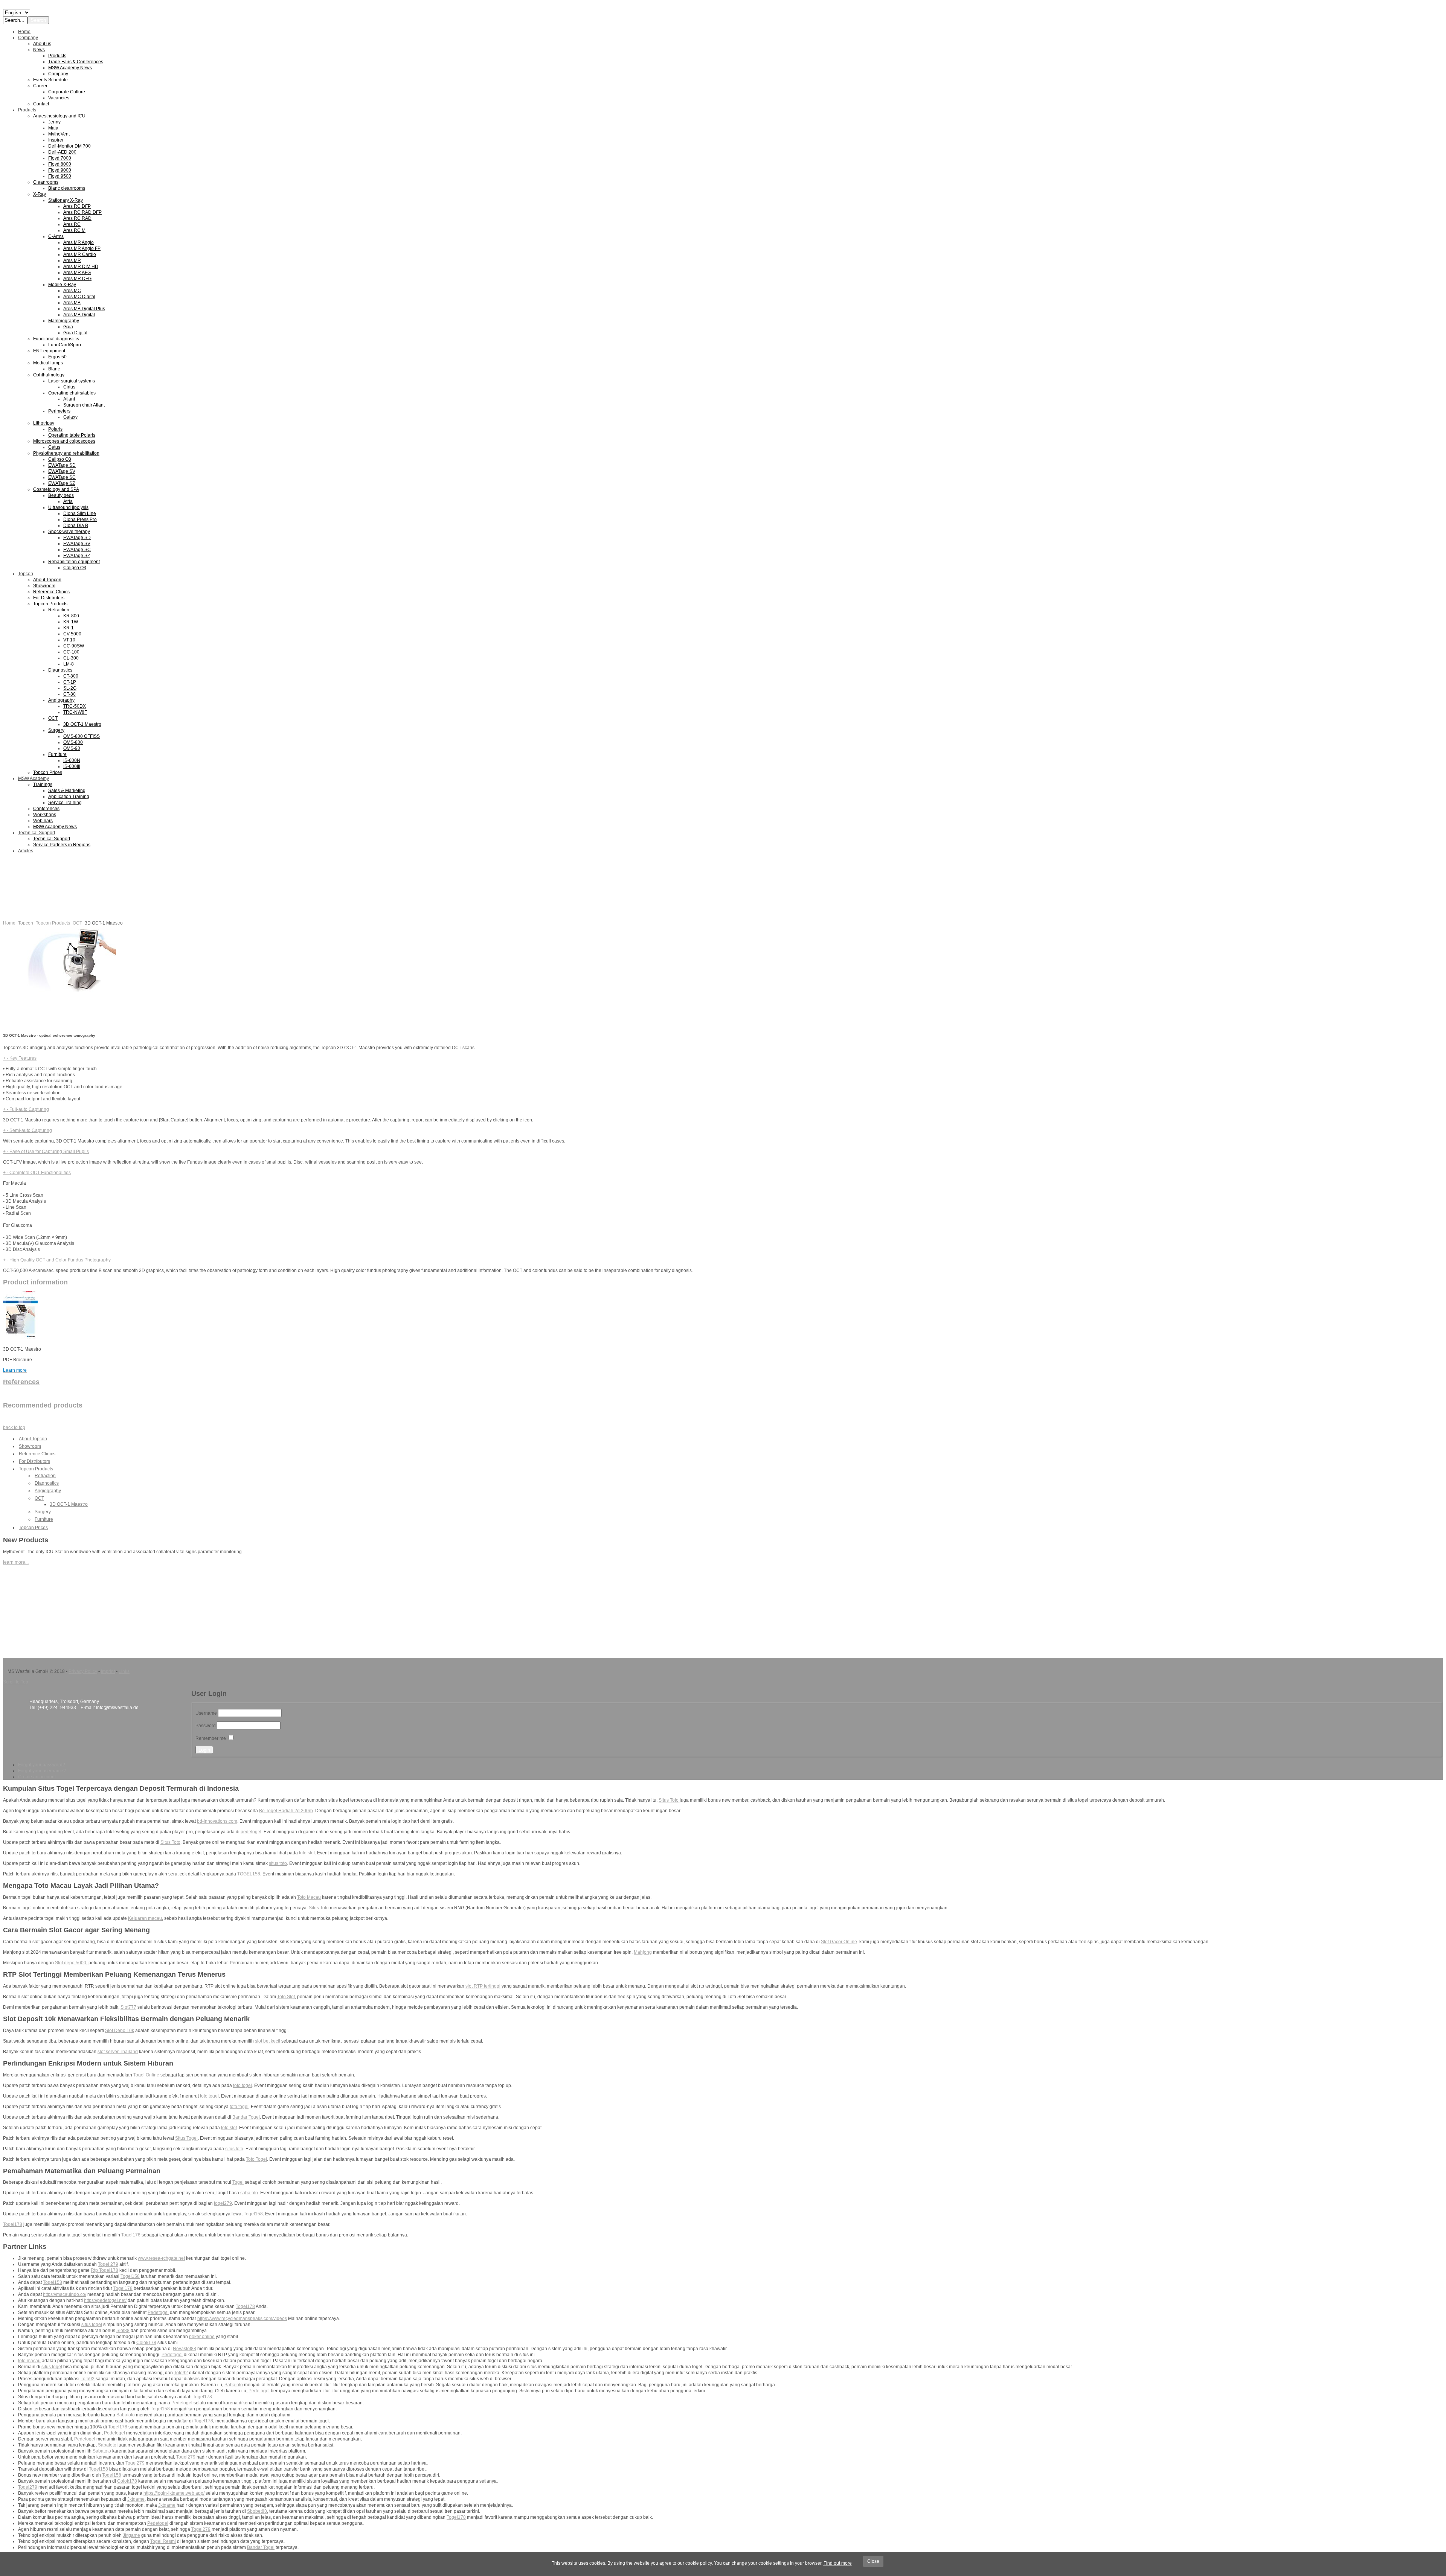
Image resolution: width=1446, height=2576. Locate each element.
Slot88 (123, 2331)
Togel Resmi (163, 2541)
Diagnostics (47, 1483)
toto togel (243, 2085)
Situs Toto (669, 1800)
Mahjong (643, 1952)
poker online (202, 2337)
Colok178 (146, 2343)
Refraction (45, 1476)
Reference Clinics (37, 1454)
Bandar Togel (246, 2117)
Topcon (26, 923)
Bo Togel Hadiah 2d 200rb (286, 1811)
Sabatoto (234, 2385)
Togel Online (146, 2075)
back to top (14, 1427)
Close (873, 2561)
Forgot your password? (42, 1765)
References (21, 1382)
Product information (35, 1282)
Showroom (30, 1446)
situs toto (278, 1863)
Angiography (48, 1491)
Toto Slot (286, 1997)
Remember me (211, 1738)
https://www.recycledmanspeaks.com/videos (242, 2319)
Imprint (108, 1671)
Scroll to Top (16, 1682)
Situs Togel (186, 2138)
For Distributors (34, 1461)
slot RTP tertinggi (483, 1986)
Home (9, 923)
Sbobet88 (257, 2511)
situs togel (92, 2325)
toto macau (29, 2361)
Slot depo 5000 (71, 1963)
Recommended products (43, 1405)
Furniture (44, 1519)
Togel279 (186, 2457)
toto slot (307, 1853)
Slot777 (128, 2007)
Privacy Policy (83, 1671)
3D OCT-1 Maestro (69, 1504)
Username (206, 1713)
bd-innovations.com (217, 1821)
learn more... (16, 1562)
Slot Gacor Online (839, 1942)
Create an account (37, 1777)
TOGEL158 (249, 1874)
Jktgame (136, 2499)
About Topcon (33, 1439)
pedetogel (251, 1832)
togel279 (223, 2203)
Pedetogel (158, 2312)
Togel (238, 2182)
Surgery (43, 1512)
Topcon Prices (33, 1528)
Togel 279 (108, 2264)
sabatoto (249, 2193)
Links (124, 1671)
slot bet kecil (268, 2041)
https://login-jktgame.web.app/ (174, 2493)
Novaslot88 (185, 2349)
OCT (77, 923)
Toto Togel (256, 2159)
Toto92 (181, 2373)
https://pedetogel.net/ (105, 2300)
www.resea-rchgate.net (161, 2258)
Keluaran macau (145, 1918)
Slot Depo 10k (120, 2031)
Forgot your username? (42, 1771)
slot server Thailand (118, 2052)
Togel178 (13, 2224)
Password (206, 1726)
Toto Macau (309, 1897)
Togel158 (253, 2214)
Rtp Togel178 (104, 2270)
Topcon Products (53, 923)
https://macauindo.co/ (65, 2294)
